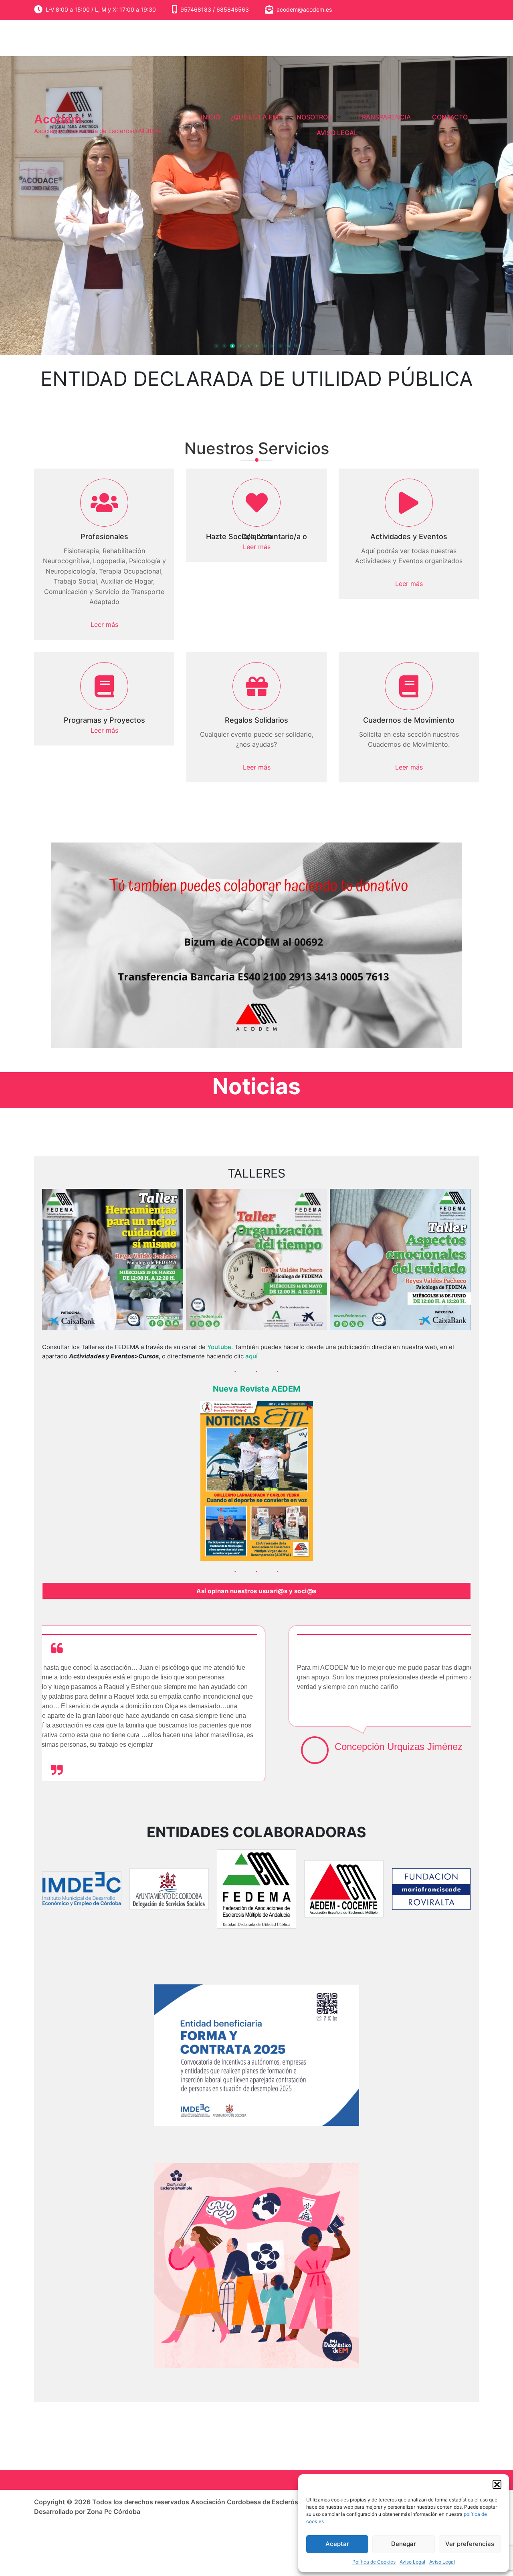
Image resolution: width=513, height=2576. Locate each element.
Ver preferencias (470, 2544)
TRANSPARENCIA (384, 117)
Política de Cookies (374, 2562)
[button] (497, 2484)
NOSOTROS (314, 117)
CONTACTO (450, 117)
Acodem (58, 119)
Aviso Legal (412, 2562)
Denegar (404, 2544)
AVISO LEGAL (337, 133)
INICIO (210, 117)
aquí (251, 1356)
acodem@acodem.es (304, 9)
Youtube (219, 1347)
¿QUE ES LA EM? (256, 117)
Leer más (104, 624)
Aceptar (337, 2544)
